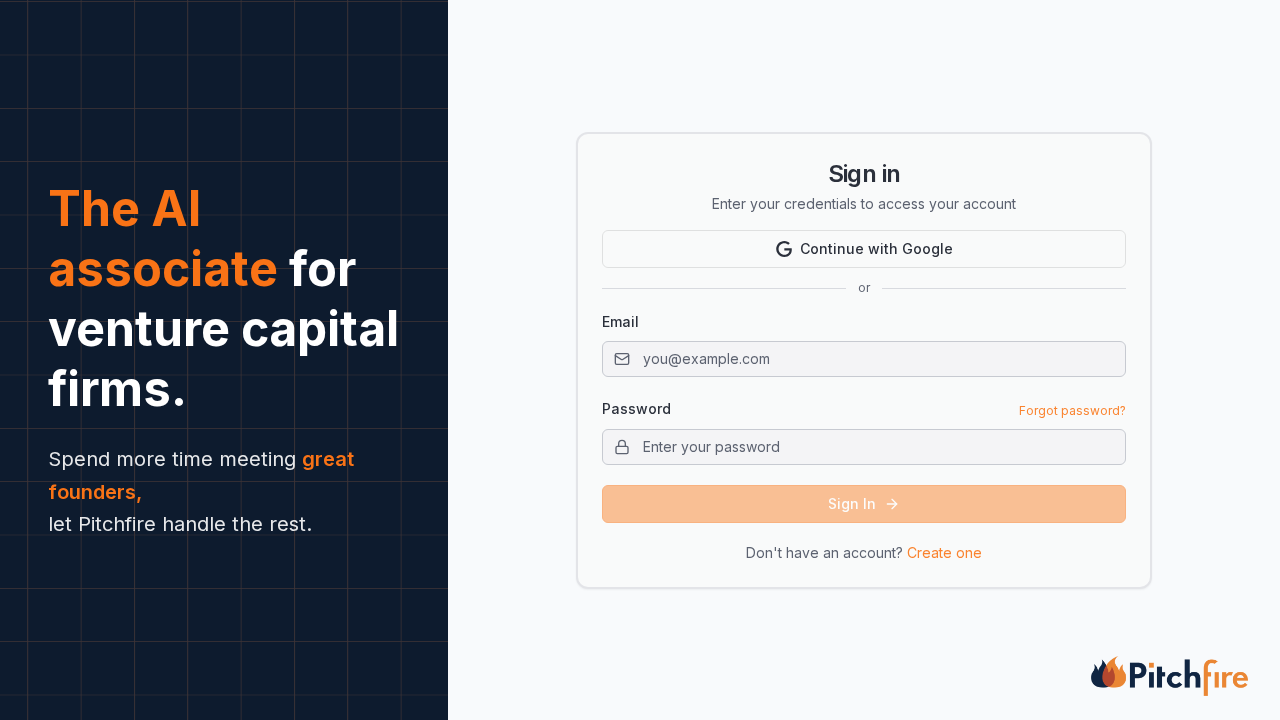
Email (620, 321)
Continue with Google (876, 248)
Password (636, 409)
